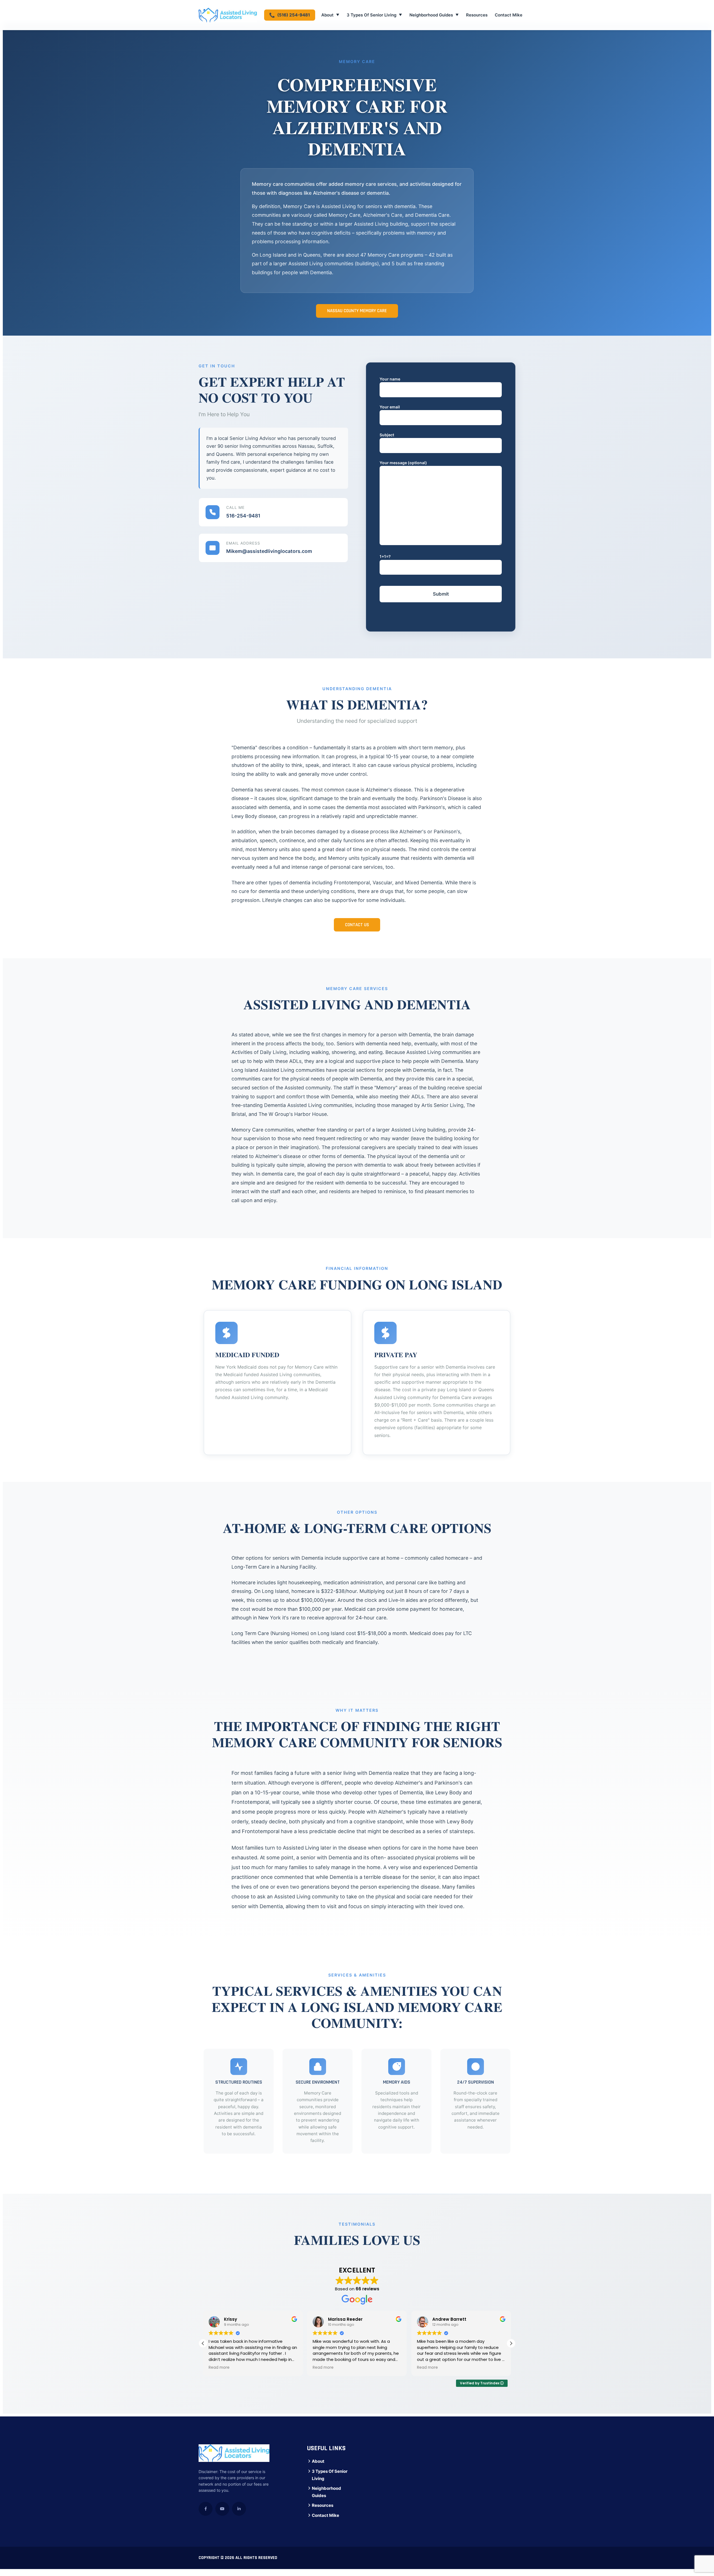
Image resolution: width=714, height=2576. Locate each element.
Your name (390, 379)
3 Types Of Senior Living (374, 15)
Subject (387, 435)
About (330, 15)
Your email (390, 407)
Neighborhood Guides (434, 15)
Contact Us (357, 925)
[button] (511, 2343)
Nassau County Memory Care (357, 311)
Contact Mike (509, 15)
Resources (477, 15)
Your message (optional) (403, 463)
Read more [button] (219, 2368)
